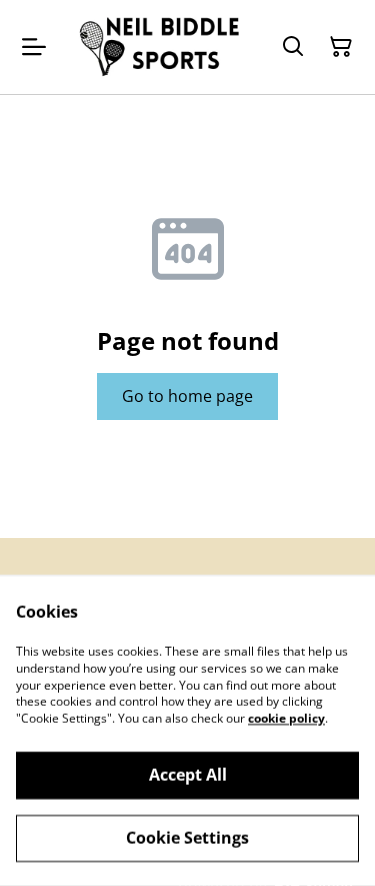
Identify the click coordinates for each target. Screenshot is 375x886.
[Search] (293, 47)
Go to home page (187, 396)
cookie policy (286, 718)
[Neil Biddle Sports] (159, 47)
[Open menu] (34, 47)
